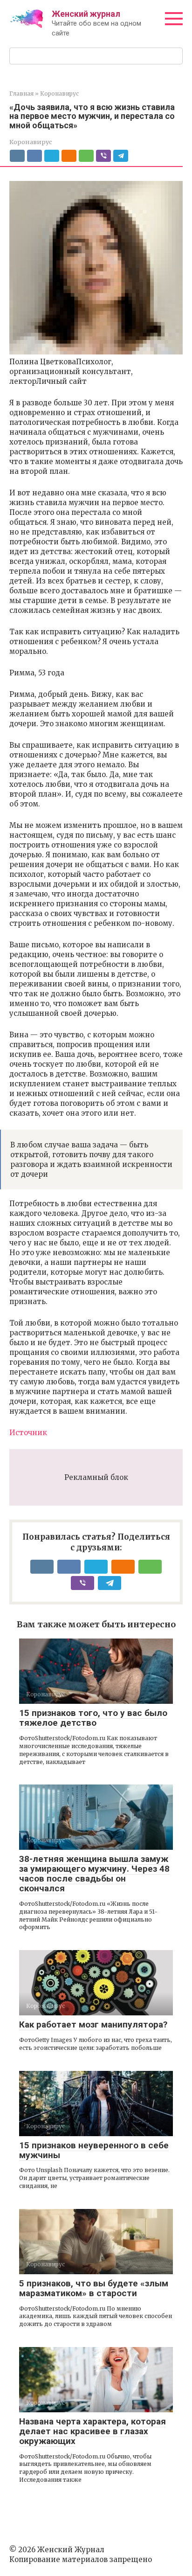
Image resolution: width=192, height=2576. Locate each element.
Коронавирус (31, 142)
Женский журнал (86, 14)
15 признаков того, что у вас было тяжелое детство (93, 1718)
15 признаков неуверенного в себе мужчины (94, 2150)
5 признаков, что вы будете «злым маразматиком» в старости (94, 2288)
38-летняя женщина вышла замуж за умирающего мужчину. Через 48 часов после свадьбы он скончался (94, 1874)
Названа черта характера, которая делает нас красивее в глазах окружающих (93, 2431)
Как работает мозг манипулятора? (93, 2024)
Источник (28, 1433)
